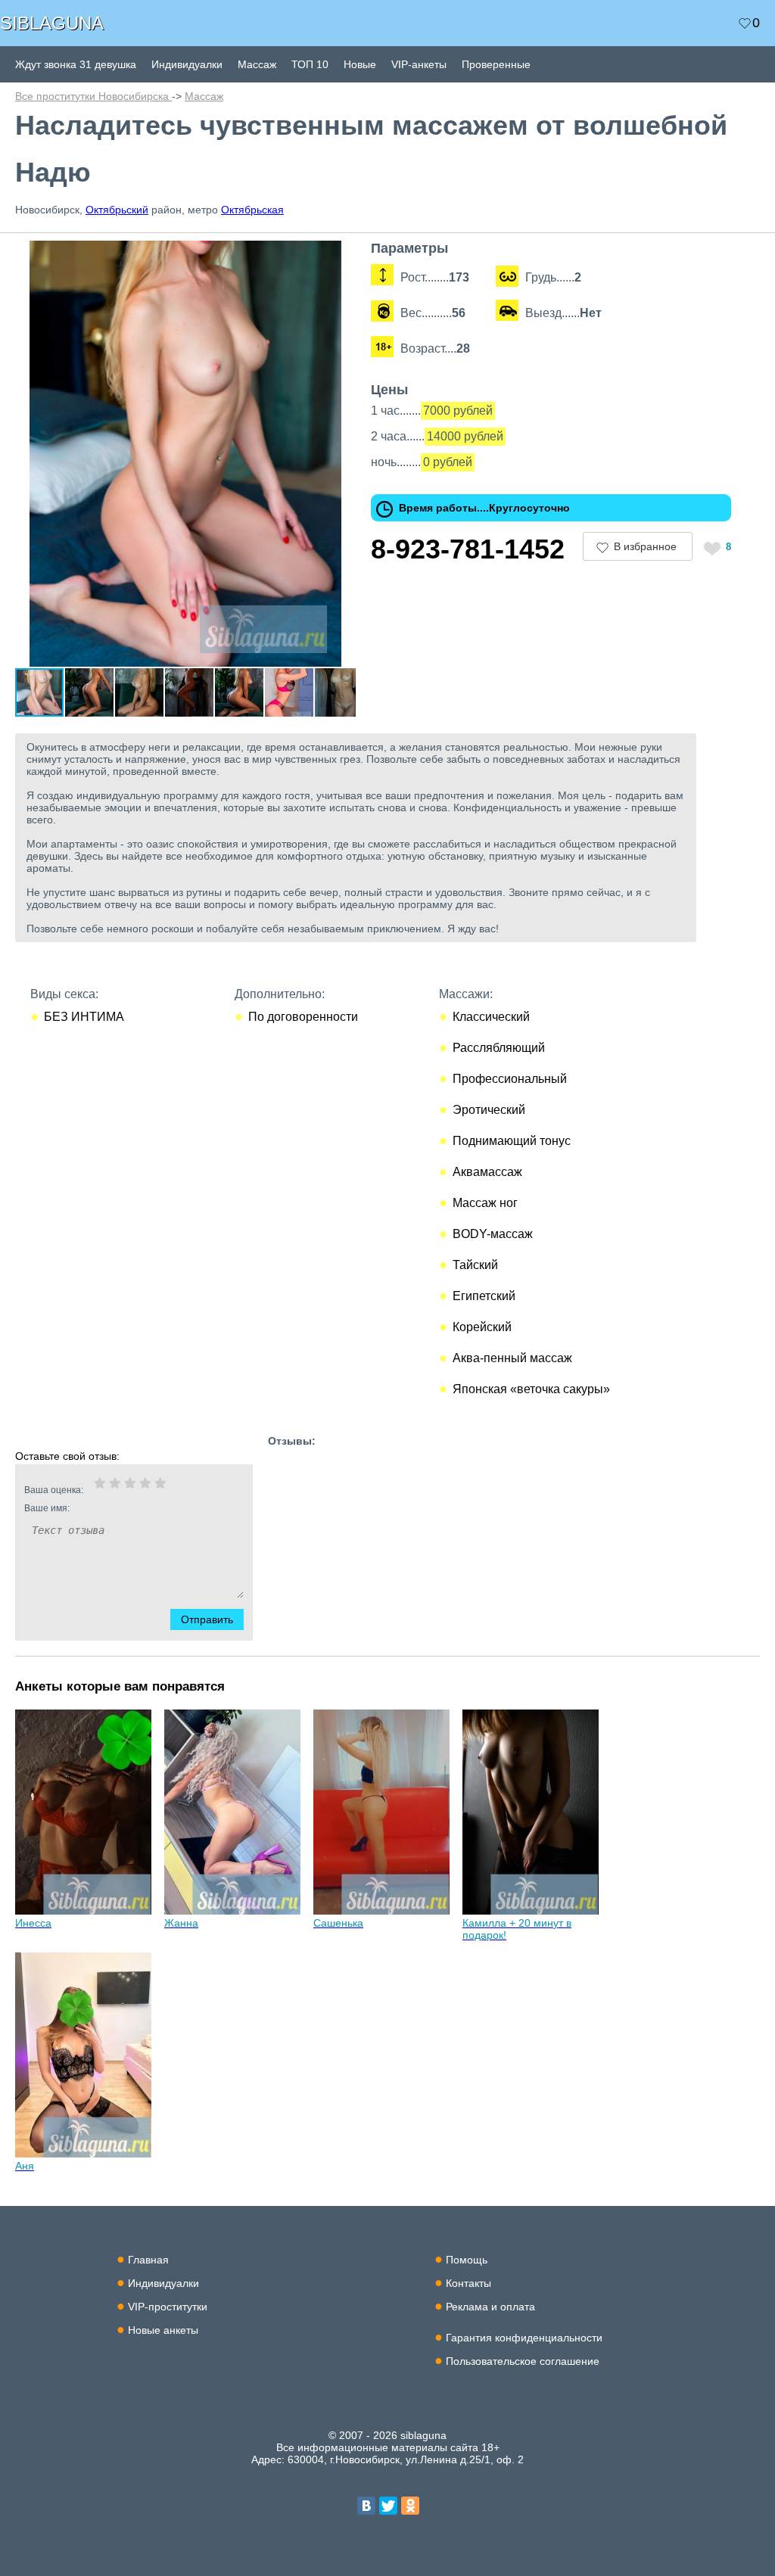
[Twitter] (388, 2506)
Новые (360, 64)
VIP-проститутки (168, 2307)
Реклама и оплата (490, 2307)
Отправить (207, 1619)
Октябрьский (117, 210)
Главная (148, 2260)
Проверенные (496, 64)
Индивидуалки (187, 64)
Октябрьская (252, 210)
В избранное (645, 546)
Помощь (467, 2260)
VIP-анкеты (419, 64)
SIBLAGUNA (52, 23)
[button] (342, 254)
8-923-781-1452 (468, 549)
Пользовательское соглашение (523, 2361)
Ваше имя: (47, 1508)
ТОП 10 (310, 64)
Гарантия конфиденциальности (524, 2338)
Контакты (468, 2283)
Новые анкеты (163, 2330)
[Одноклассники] (410, 2506)
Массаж (257, 64)
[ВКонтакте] (366, 2506)
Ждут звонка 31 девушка (76, 64)
